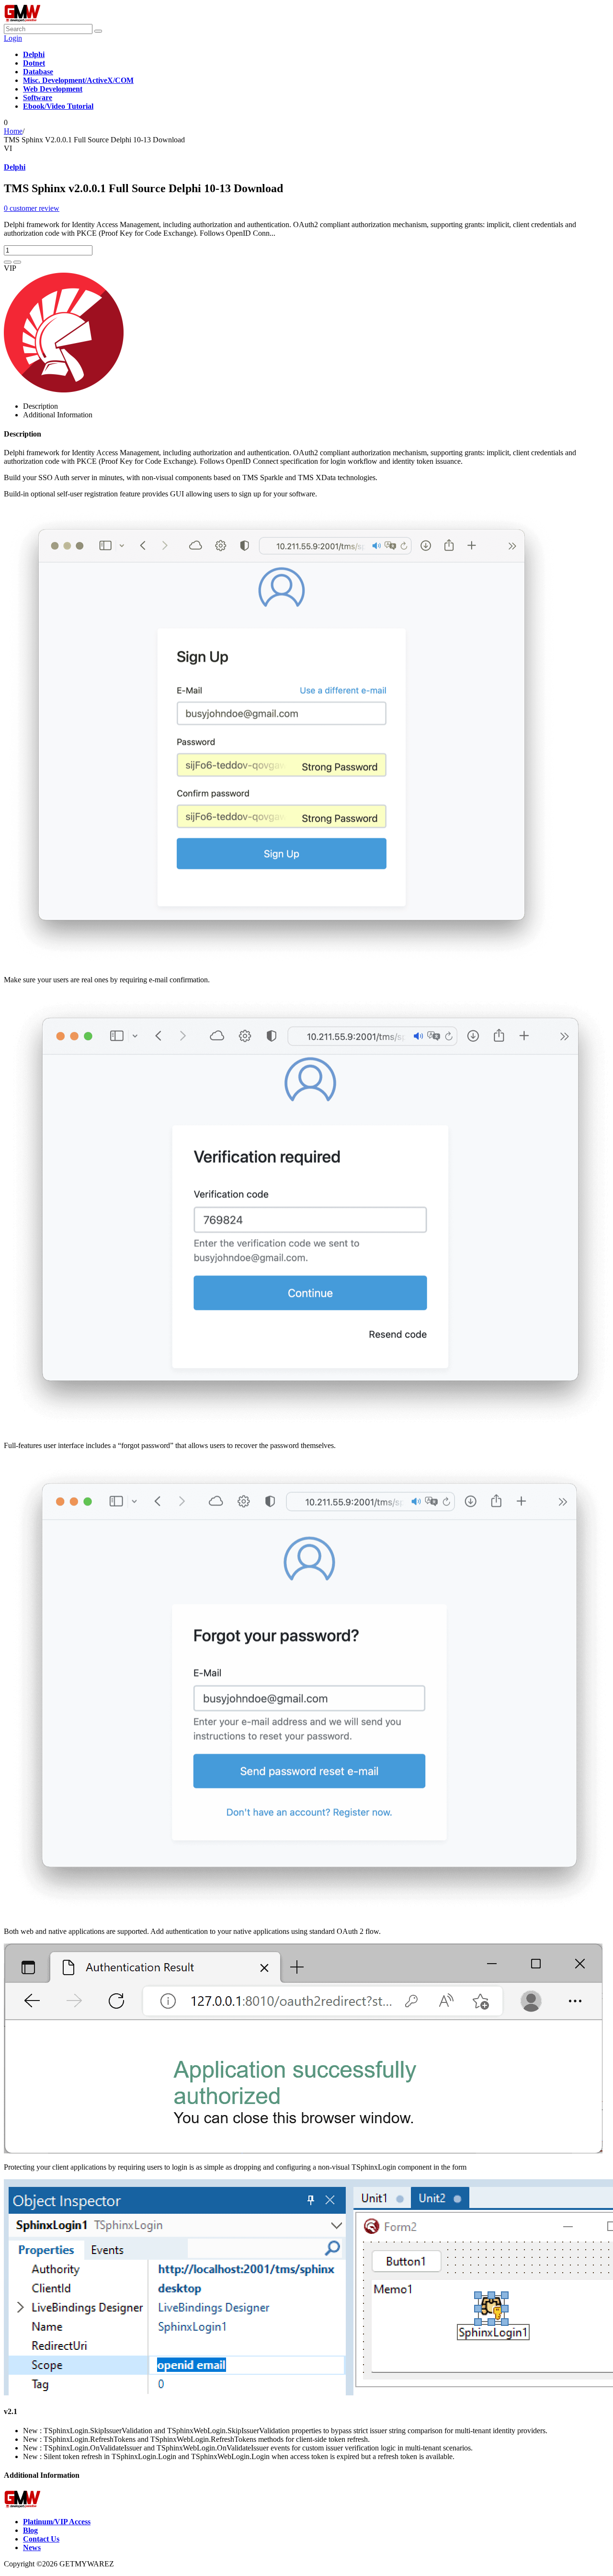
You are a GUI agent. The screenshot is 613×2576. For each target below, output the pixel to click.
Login (13, 38)
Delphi (15, 167)
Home (13, 131)
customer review (32, 208)
